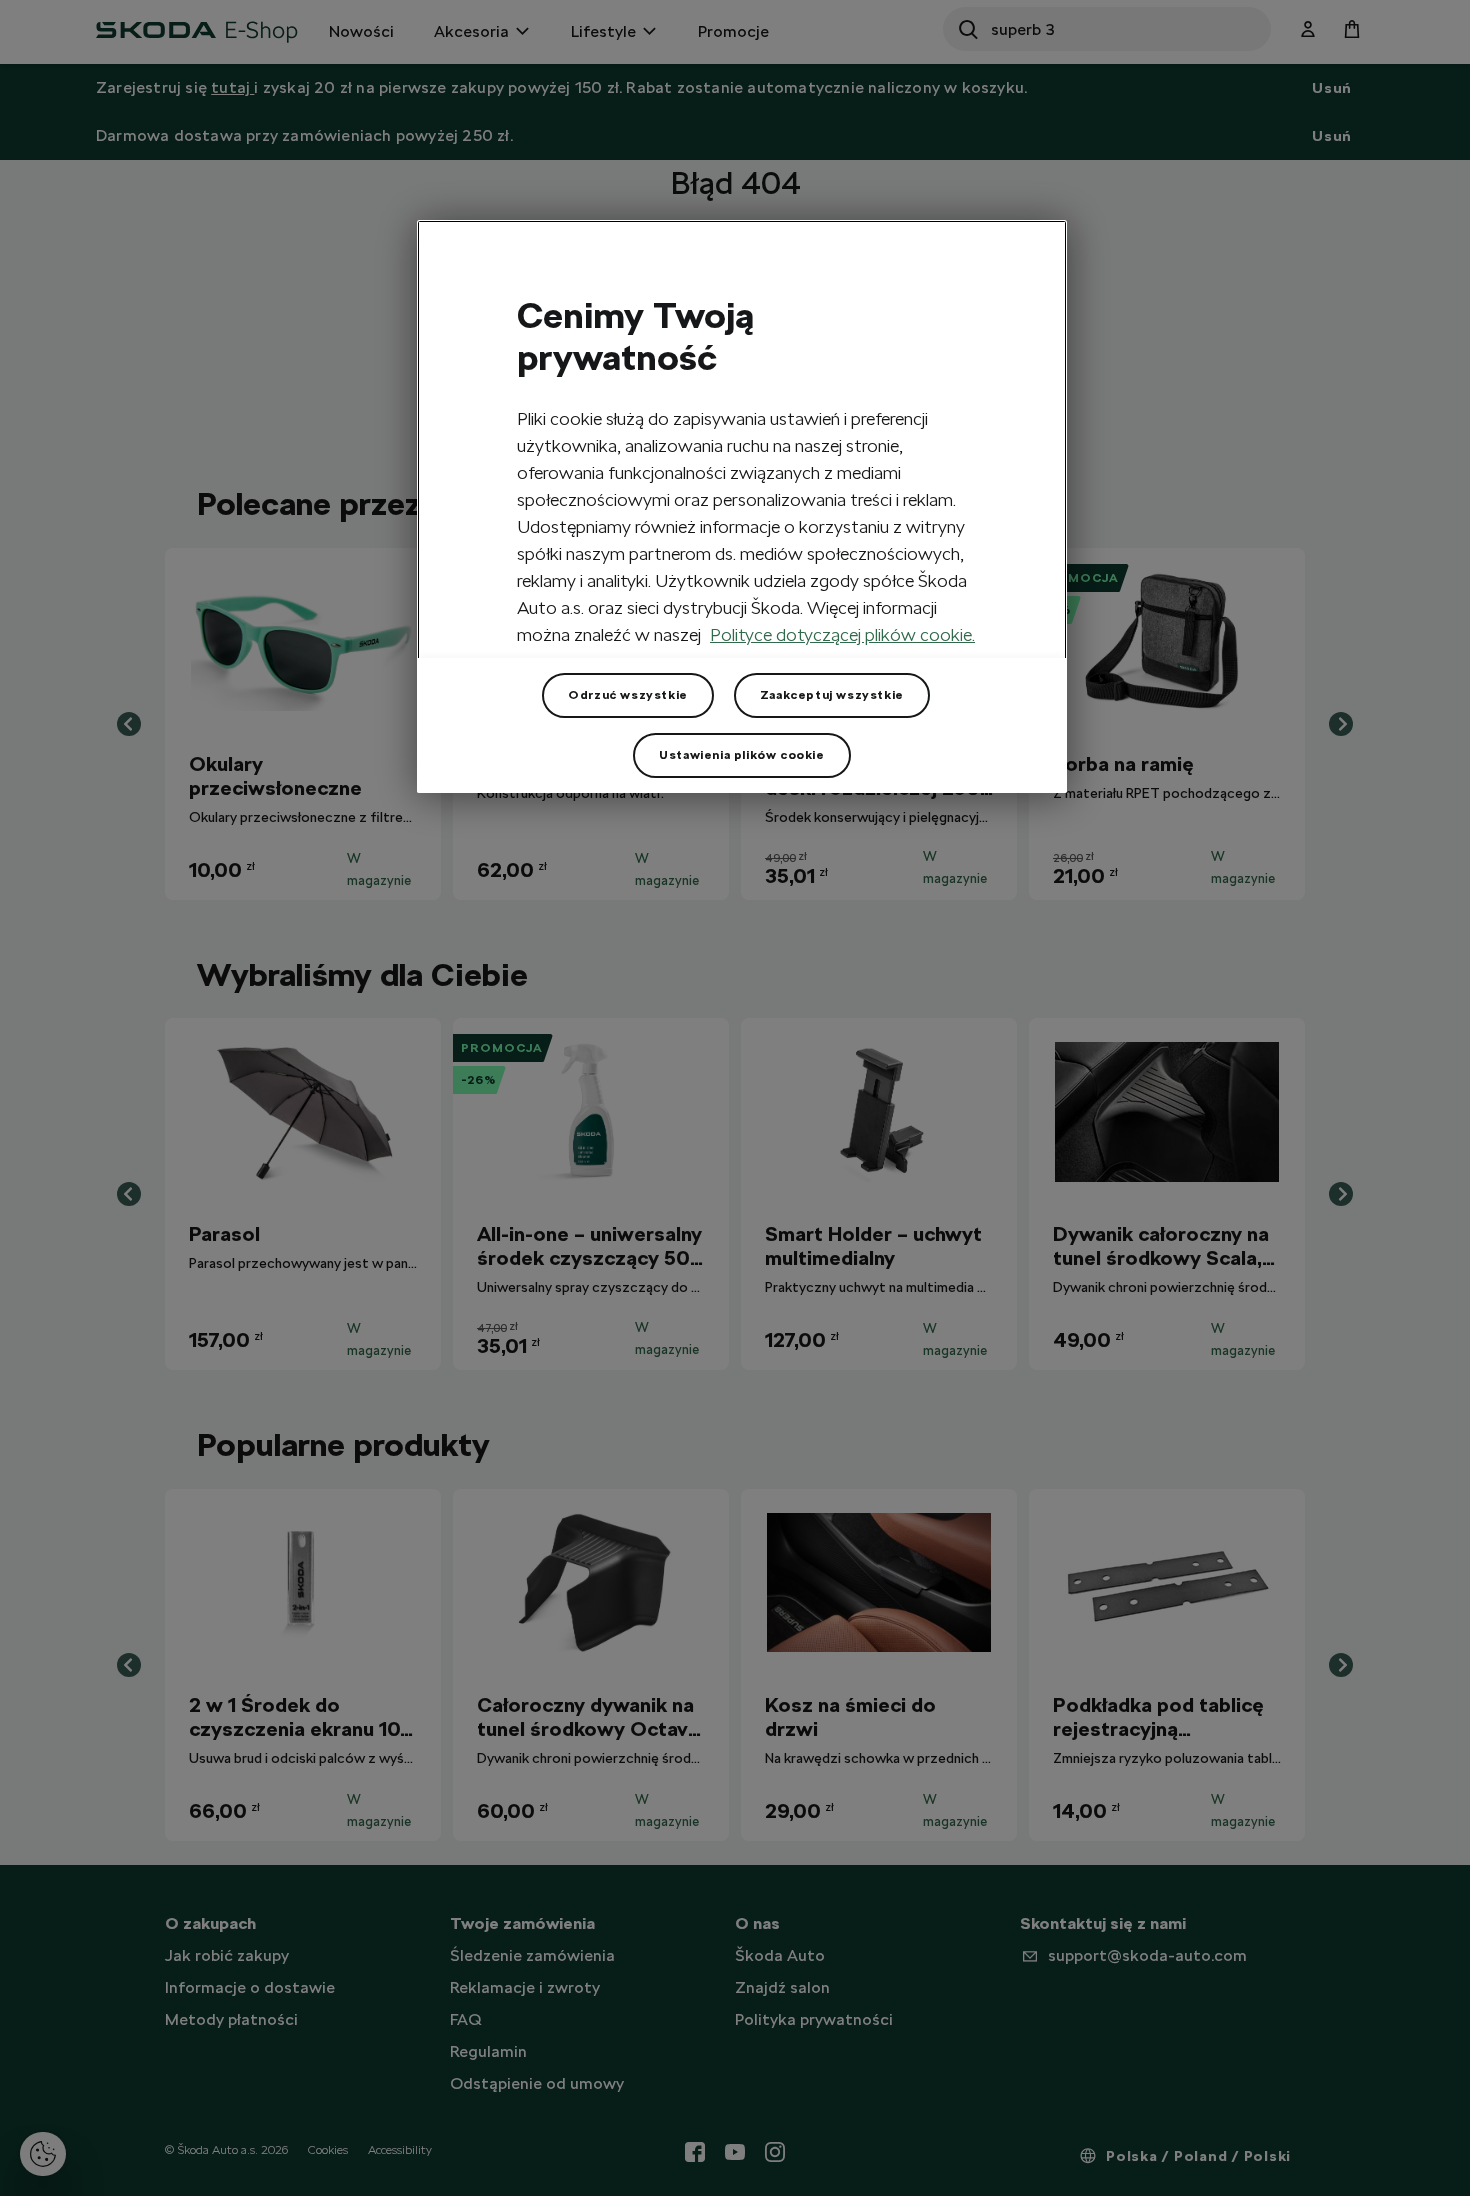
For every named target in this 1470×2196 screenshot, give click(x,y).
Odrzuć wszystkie (628, 695)
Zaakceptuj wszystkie (832, 695)
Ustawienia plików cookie (741, 755)
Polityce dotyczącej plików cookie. (842, 634)
